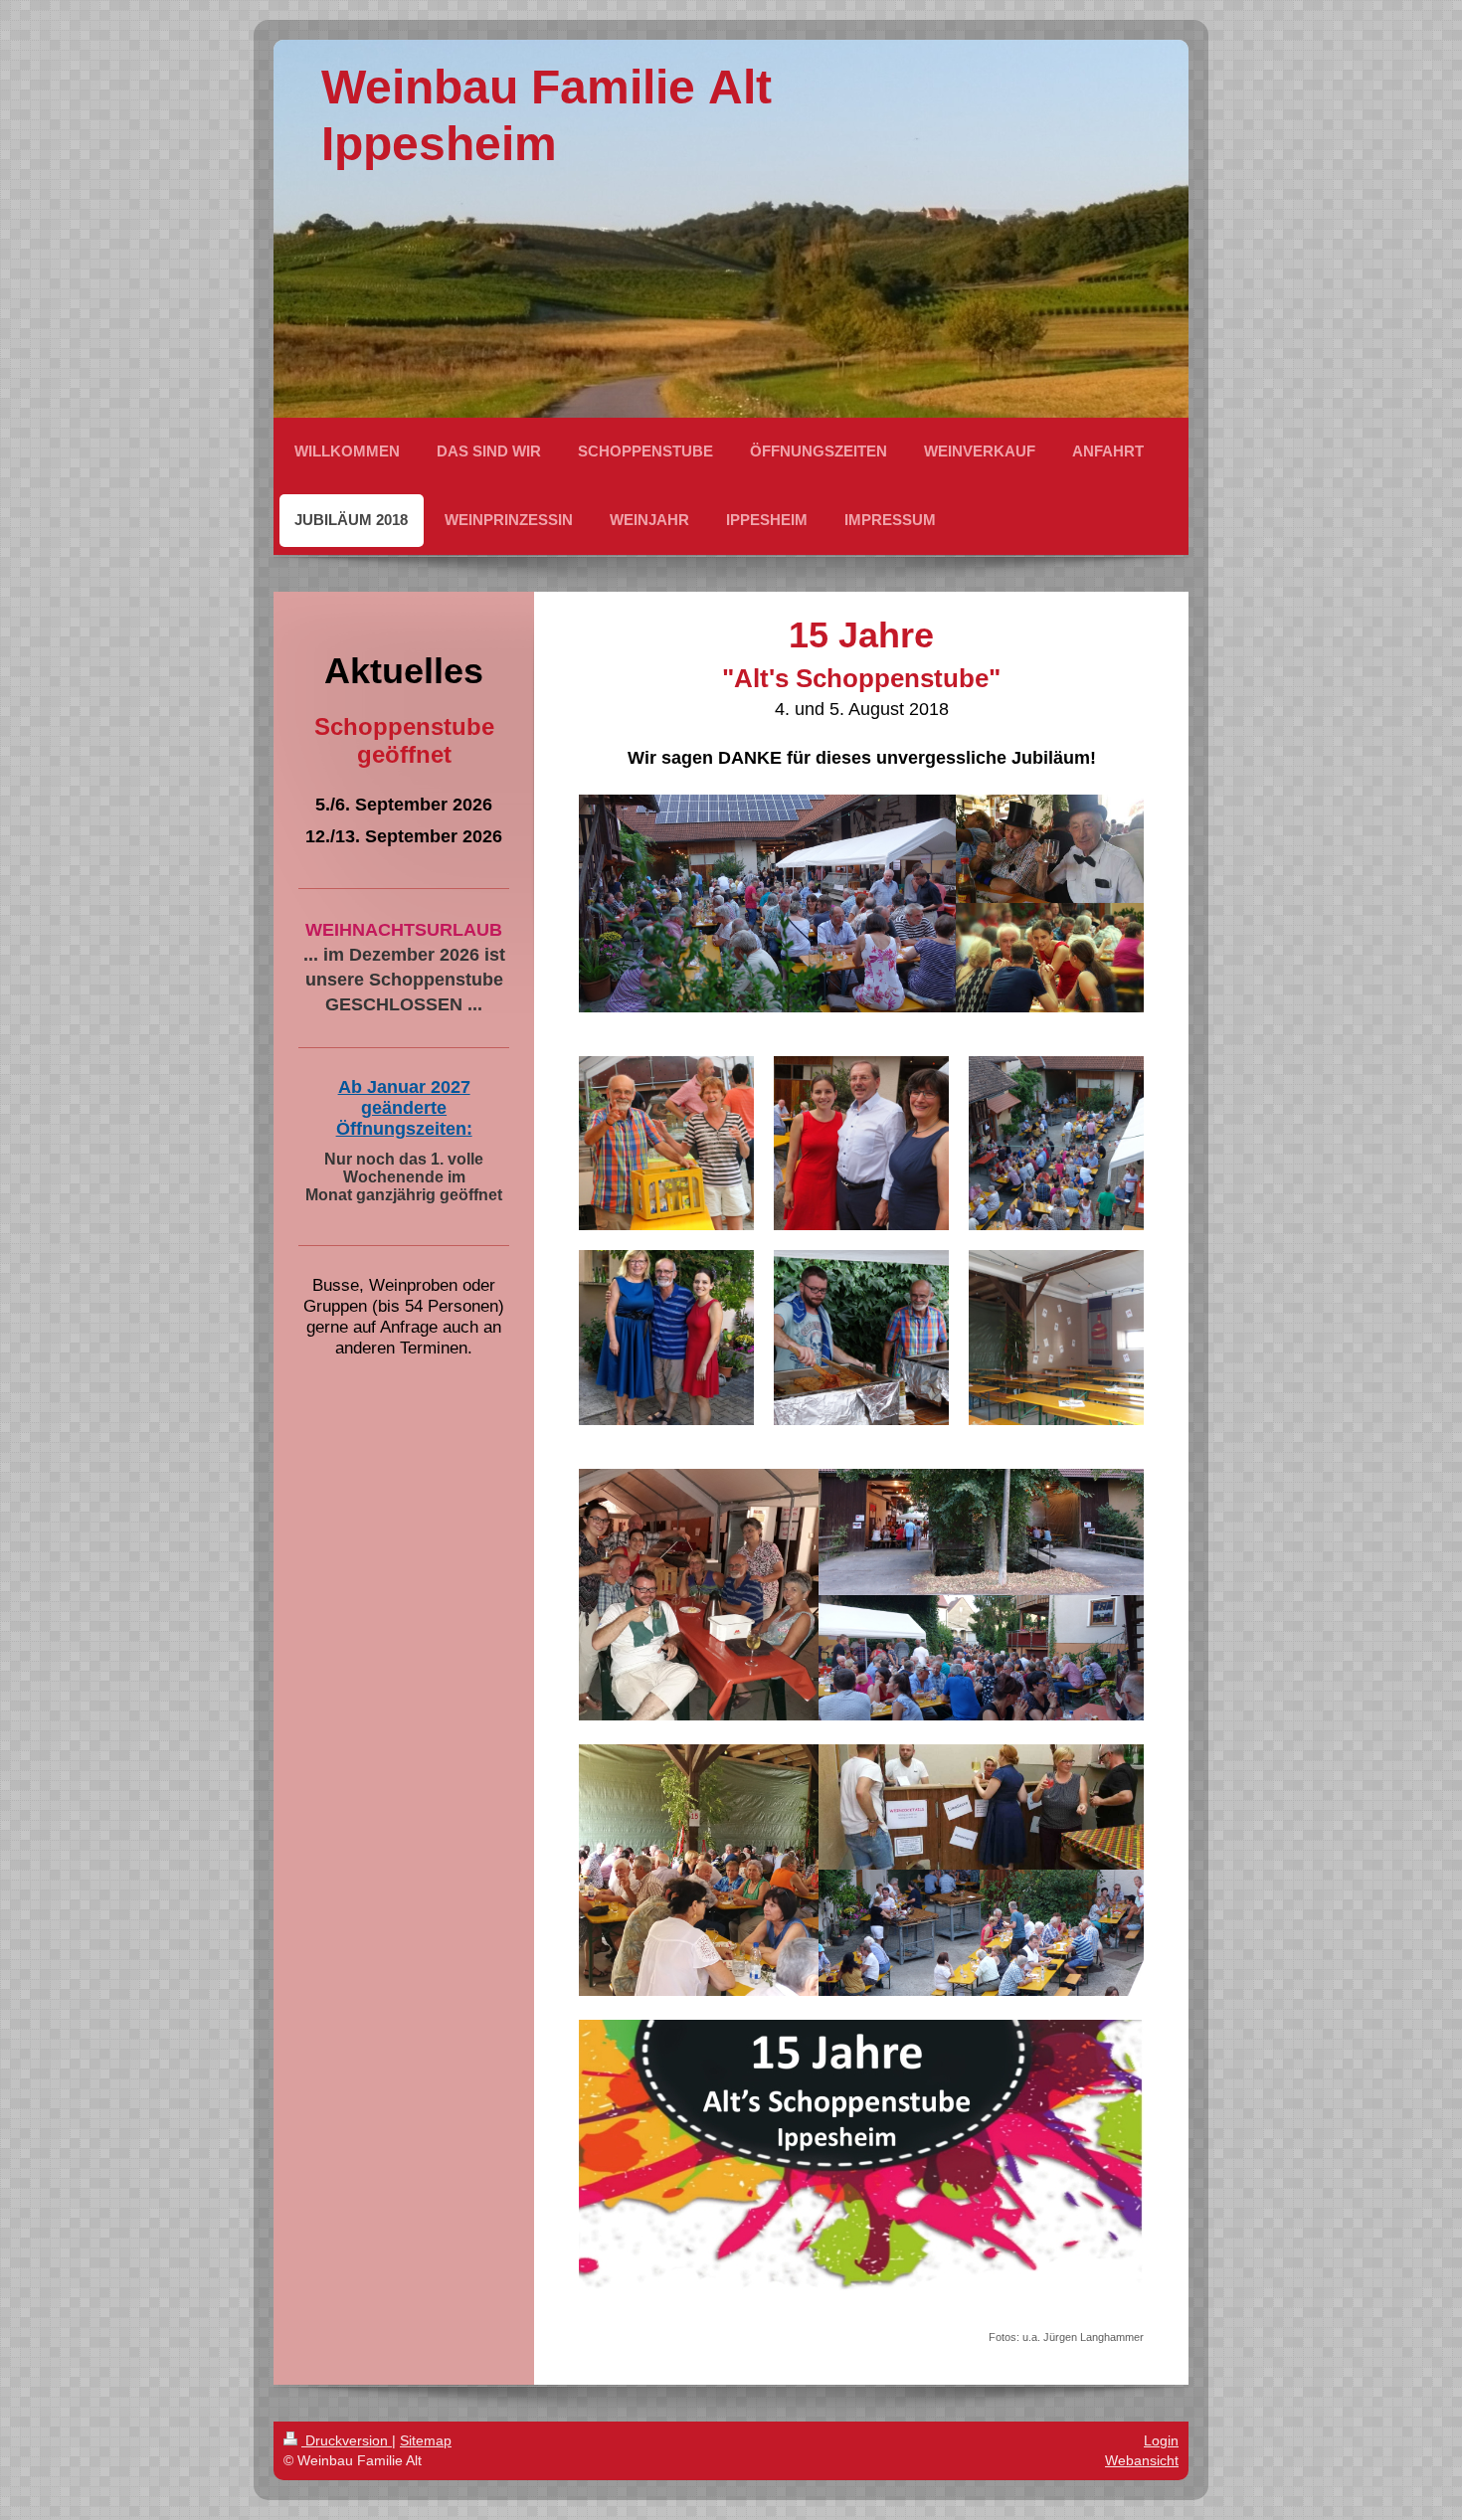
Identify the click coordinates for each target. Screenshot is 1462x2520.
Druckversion (347, 2440)
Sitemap (426, 2440)
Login (1161, 2440)
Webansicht (1142, 2460)
